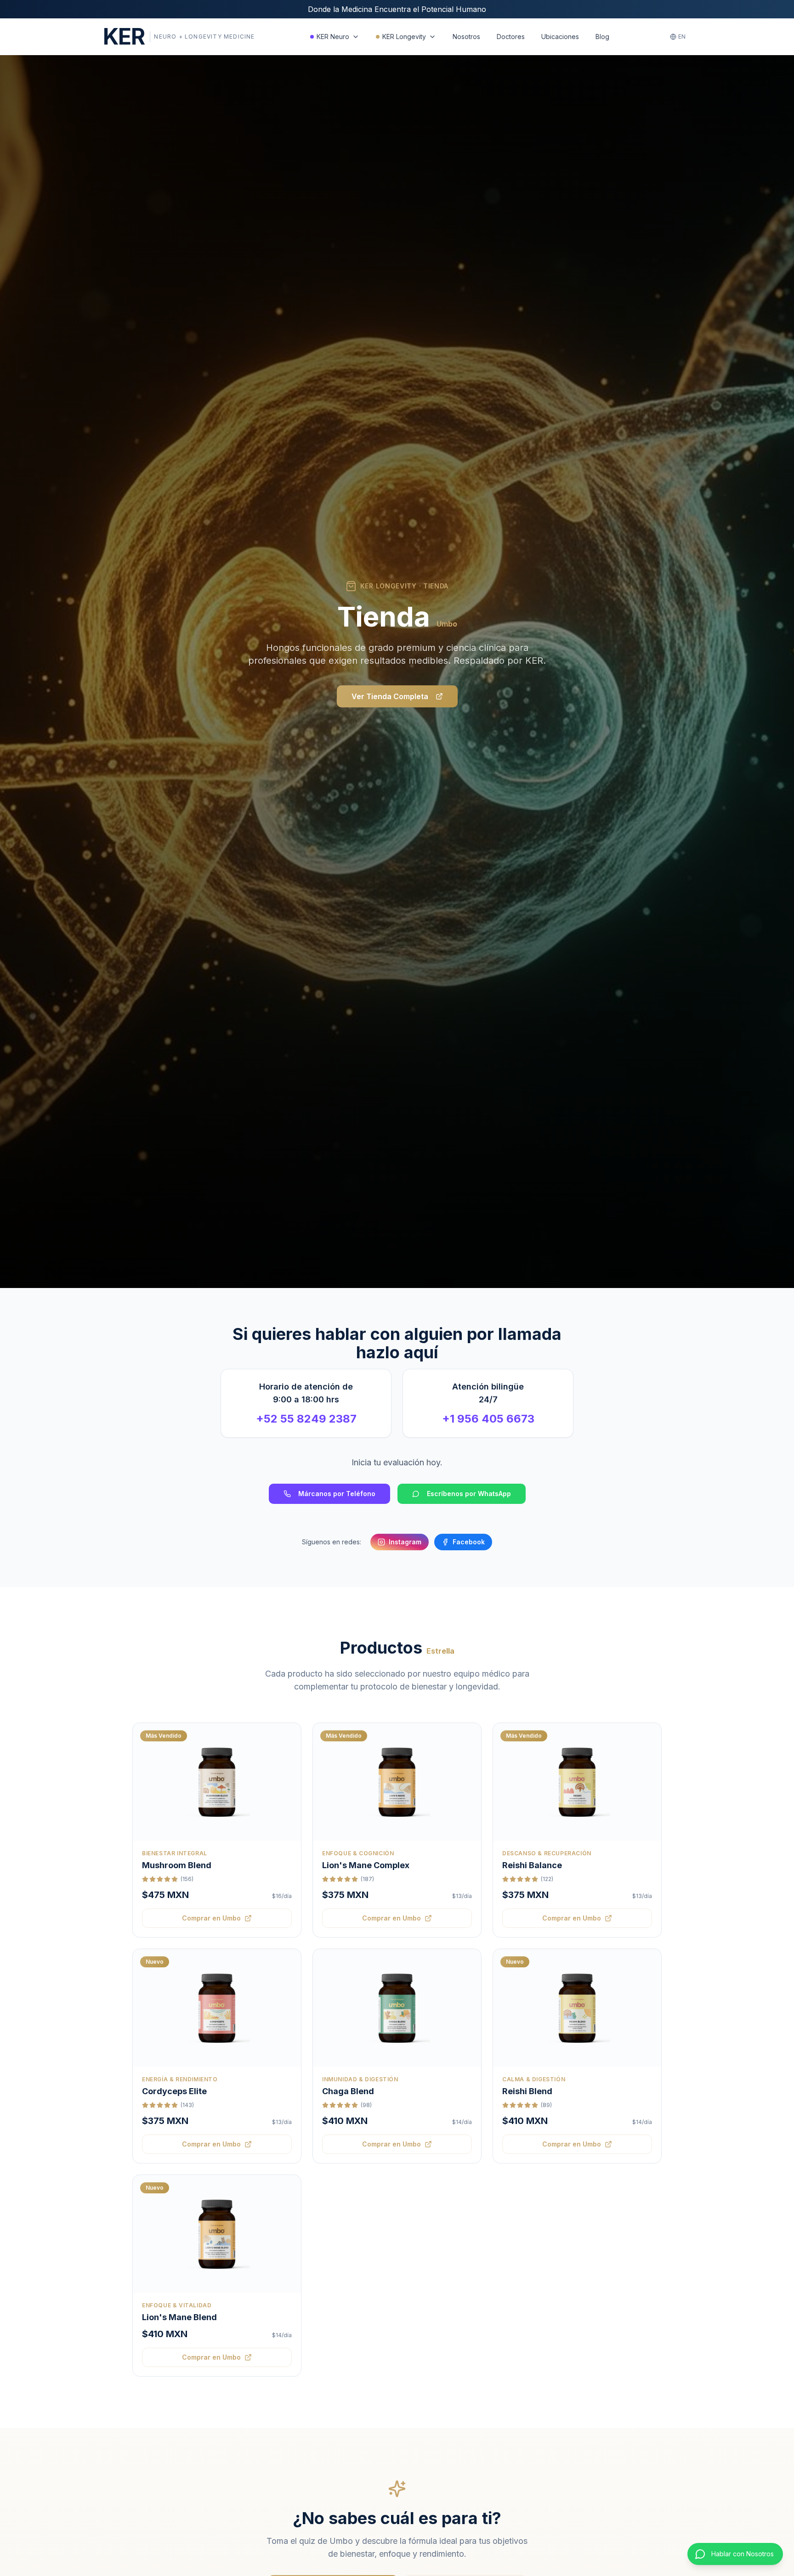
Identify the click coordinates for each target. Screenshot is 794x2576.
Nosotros (466, 37)
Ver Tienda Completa (390, 696)
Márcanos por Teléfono (337, 1494)
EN (682, 37)
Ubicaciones (560, 37)
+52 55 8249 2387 (306, 1419)
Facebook (469, 1542)
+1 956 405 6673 (488, 1419)
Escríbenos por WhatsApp (469, 1494)
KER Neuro (333, 37)
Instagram (405, 1542)
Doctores (511, 37)
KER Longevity (404, 37)
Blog (602, 37)
